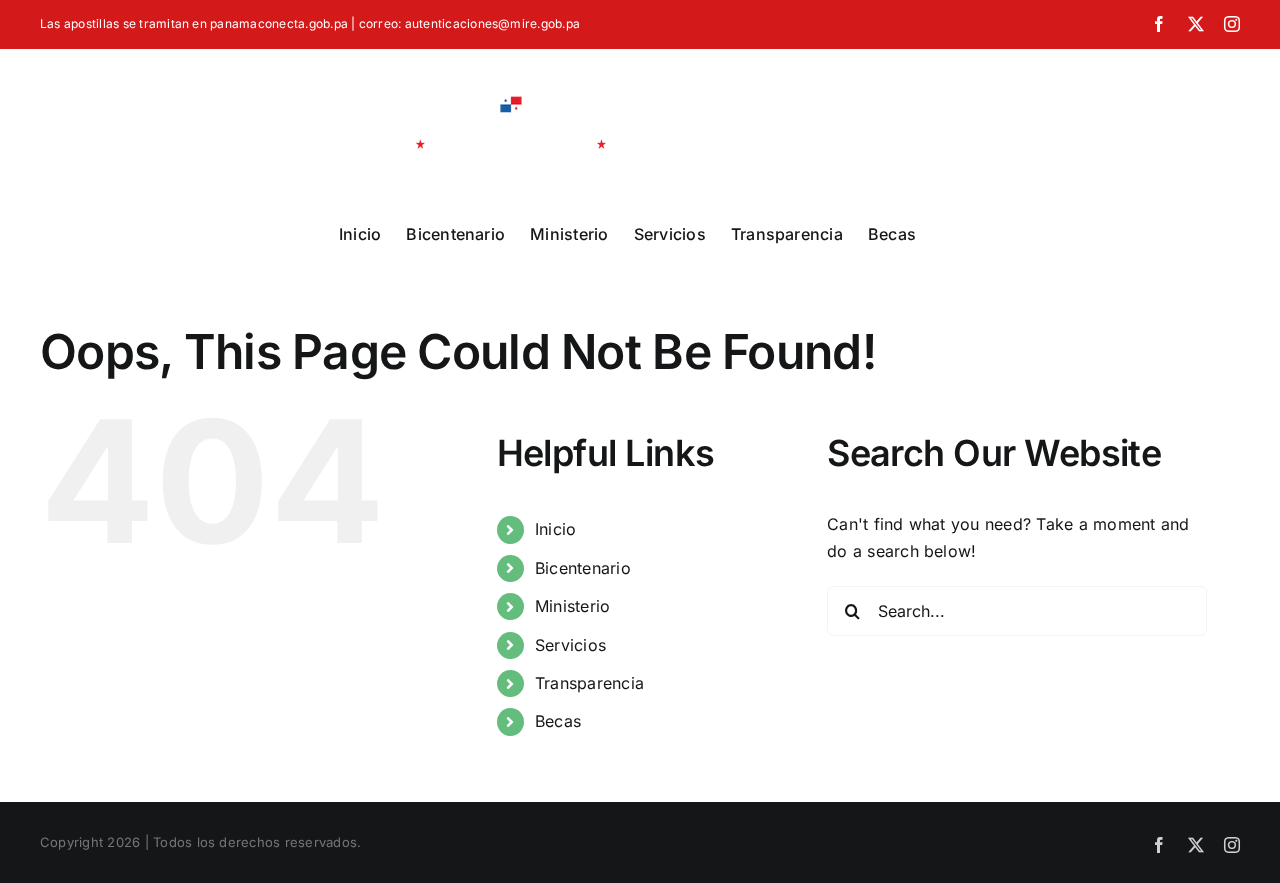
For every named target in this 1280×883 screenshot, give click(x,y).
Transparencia (589, 683)
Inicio (555, 529)
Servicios (570, 645)
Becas (558, 721)
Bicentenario (583, 568)
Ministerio (572, 606)
